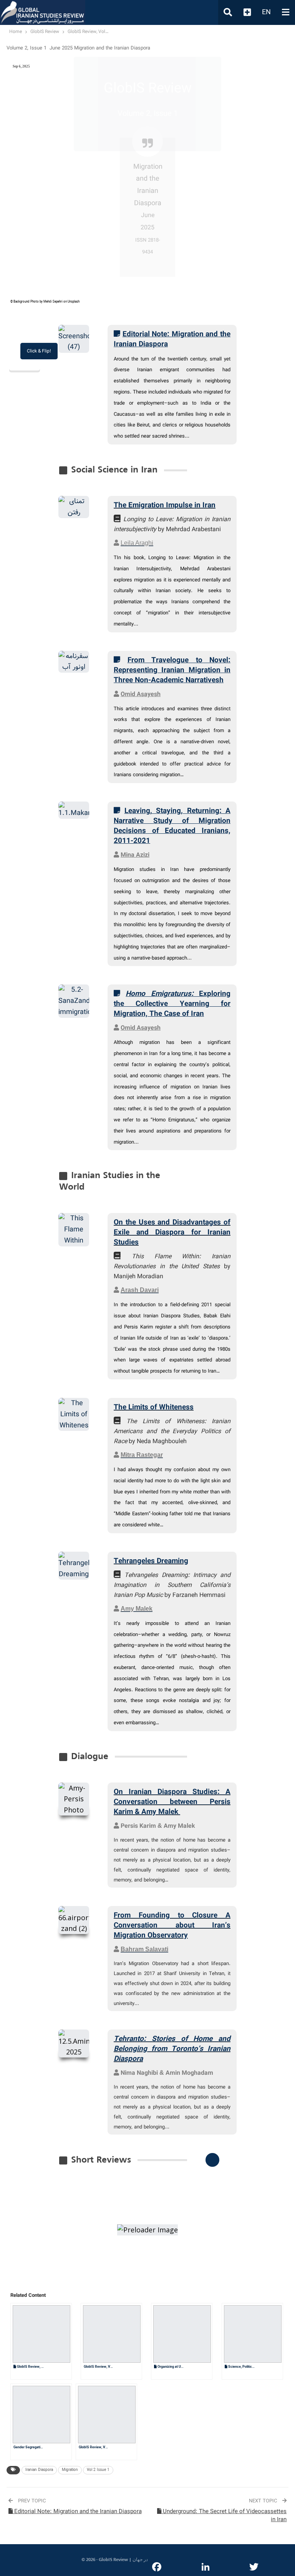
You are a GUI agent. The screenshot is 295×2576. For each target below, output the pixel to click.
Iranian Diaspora (39, 2470)
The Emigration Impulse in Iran (165, 505)
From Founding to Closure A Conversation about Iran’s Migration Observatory (172, 1926)
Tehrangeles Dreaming (151, 1561)
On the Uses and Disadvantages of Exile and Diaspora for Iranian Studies (172, 1233)
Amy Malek (179, 1826)
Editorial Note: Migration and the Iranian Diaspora (77, 2512)
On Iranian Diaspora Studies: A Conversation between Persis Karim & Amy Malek (172, 1802)
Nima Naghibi (139, 2073)
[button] (120, 2287)
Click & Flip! (39, 351)
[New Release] (212, 2160)
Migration (70, 2470)
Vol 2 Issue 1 (98, 2470)
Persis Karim (138, 1826)
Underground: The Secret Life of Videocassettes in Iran (224, 2516)
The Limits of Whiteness (154, 1407)
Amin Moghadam (189, 2073)
